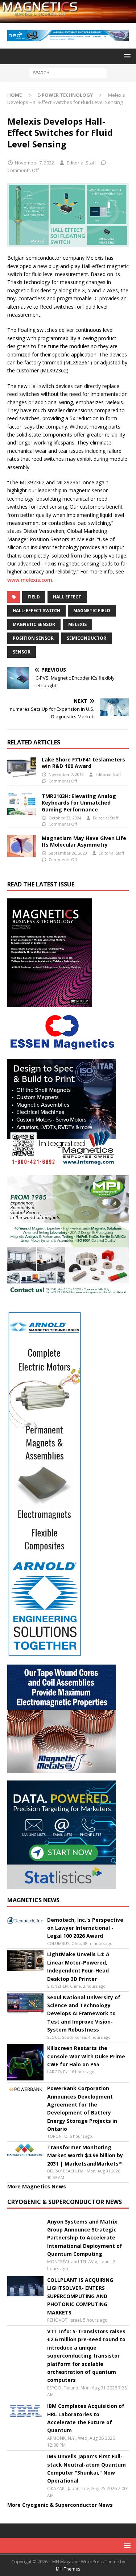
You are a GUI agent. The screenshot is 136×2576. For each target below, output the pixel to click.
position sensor (33, 638)
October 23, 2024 (65, 818)
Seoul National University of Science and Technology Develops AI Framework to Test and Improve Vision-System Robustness (84, 2014)
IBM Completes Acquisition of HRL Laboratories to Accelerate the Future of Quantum (86, 2418)
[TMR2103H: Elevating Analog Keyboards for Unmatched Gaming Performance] (22, 804)
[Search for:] (68, 72)
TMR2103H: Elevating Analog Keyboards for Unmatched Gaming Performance (79, 803)
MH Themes (68, 2569)
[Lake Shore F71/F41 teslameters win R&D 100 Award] (22, 767)
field (34, 597)
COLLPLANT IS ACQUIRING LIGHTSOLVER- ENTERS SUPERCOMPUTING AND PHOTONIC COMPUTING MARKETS (80, 2296)
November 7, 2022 (34, 163)
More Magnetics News (37, 2186)
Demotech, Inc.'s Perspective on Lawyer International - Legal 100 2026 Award (85, 1928)
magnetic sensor (34, 624)
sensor (22, 652)
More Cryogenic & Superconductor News (60, 2505)
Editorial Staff (81, 163)
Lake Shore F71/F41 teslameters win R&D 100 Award (83, 763)
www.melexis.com (30, 580)
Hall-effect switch (36, 611)
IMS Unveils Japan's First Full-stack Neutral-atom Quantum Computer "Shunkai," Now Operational (86, 2468)
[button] (126, 56)
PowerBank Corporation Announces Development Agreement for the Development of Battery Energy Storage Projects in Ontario (82, 2109)
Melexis (77, 624)
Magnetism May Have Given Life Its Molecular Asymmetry (84, 841)
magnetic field (92, 611)
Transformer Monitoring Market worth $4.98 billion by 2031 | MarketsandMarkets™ (85, 2155)
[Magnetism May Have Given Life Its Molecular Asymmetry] (22, 846)
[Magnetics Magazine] (68, 18)
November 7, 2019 (66, 774)
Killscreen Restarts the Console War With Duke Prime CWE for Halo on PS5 (86, 2056)
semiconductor (86, 638)
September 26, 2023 (68, 853)
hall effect (67, 597)
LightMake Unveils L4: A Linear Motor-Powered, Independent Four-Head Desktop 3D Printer (78, 1966)
